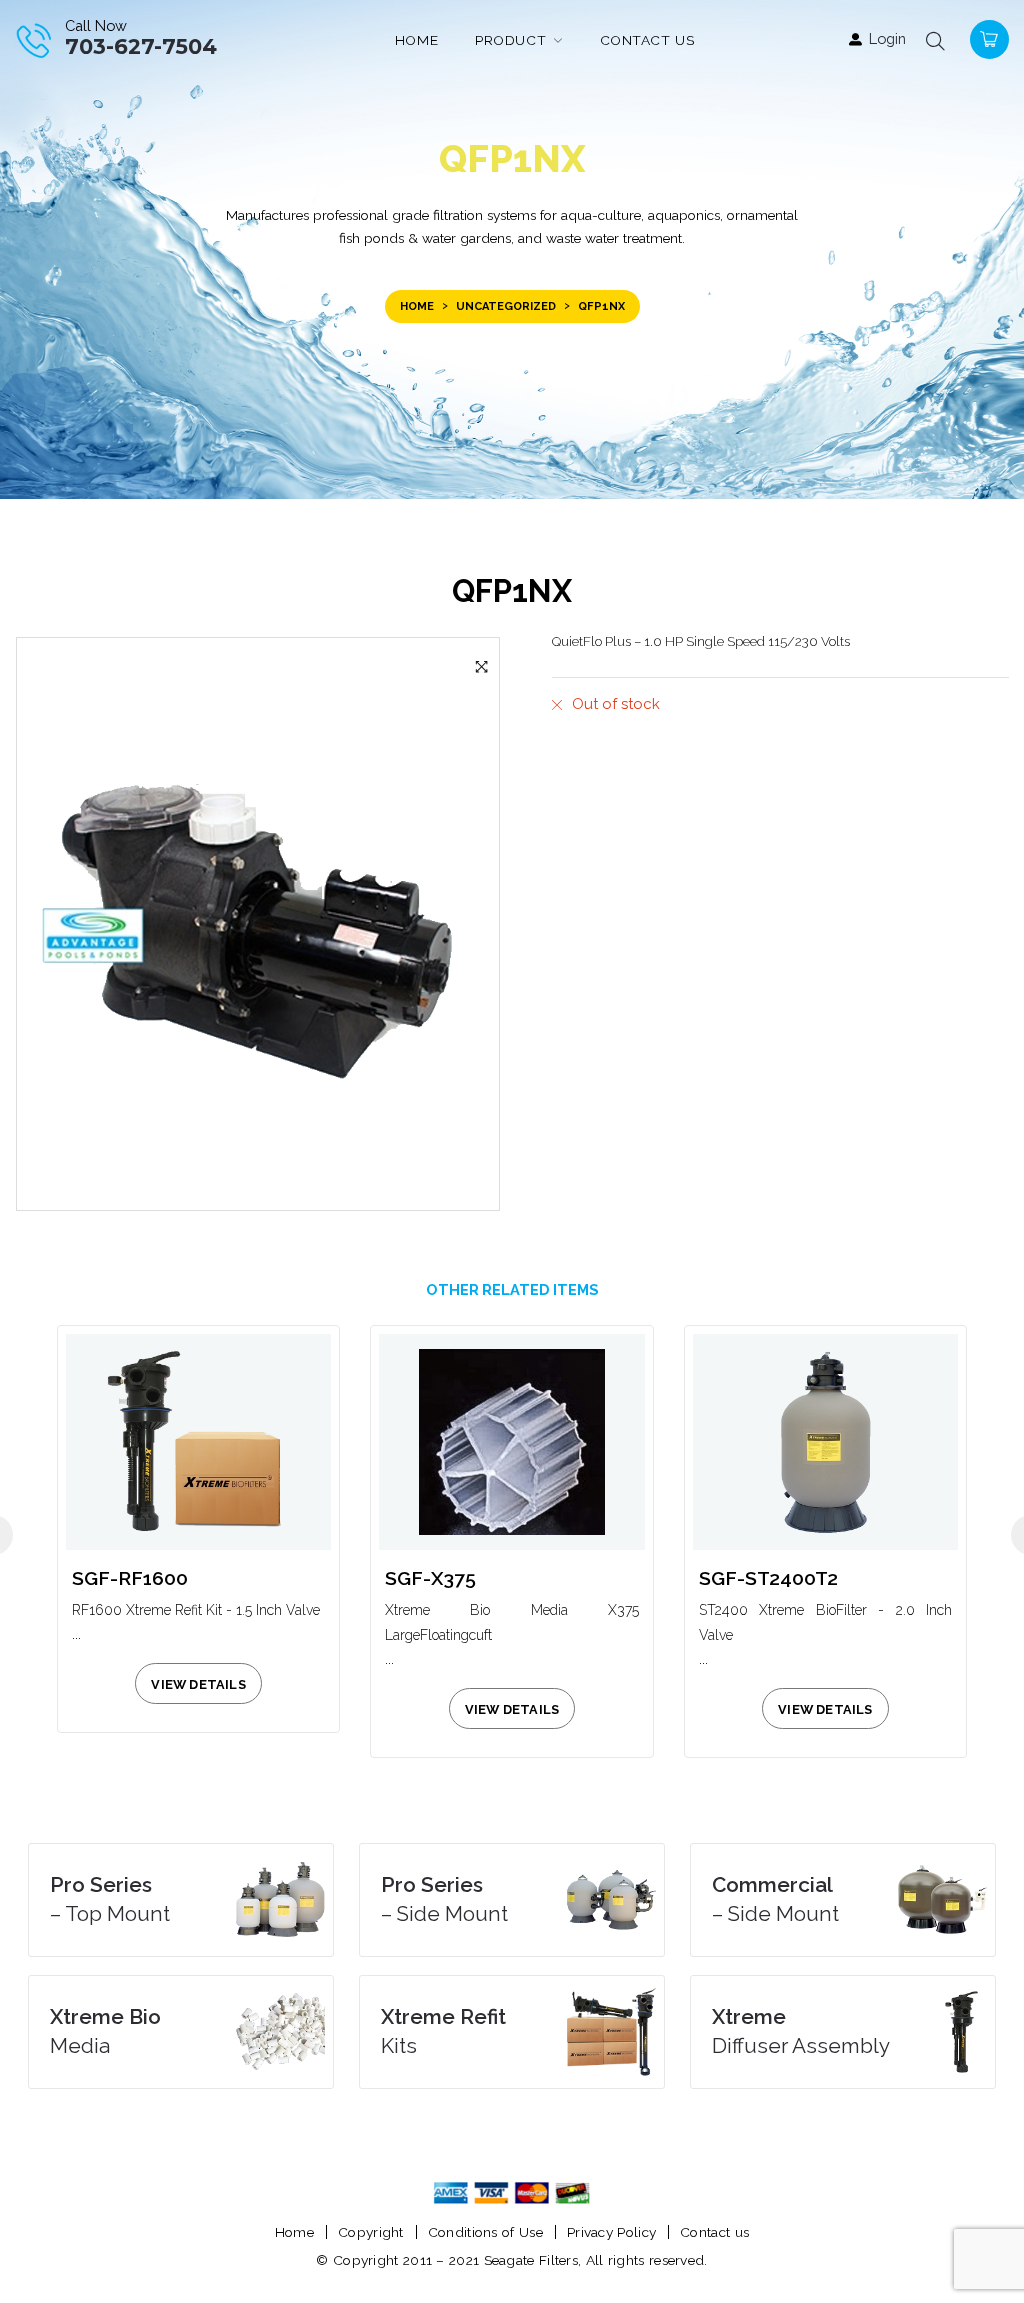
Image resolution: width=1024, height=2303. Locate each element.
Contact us (714, 2232)
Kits (443, 2031)
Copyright (371, 2232)
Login (887, 38)
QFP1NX (512, 591)
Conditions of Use (485, 2232)
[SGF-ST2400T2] (825, 1441)
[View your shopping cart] (987, 37)
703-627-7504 (141, 46)
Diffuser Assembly (801, 2031)
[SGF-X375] (511, 1441)
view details (198, 1684)
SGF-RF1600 (130, 1578)
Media (105, 2031)
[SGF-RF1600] (198, 1441)
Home (417, 306)
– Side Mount (444, 1899)
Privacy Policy (611, 2232)
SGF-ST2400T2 (768, 1578)
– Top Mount (110, 1899)
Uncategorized (506, 306)
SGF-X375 (430, 1578)
